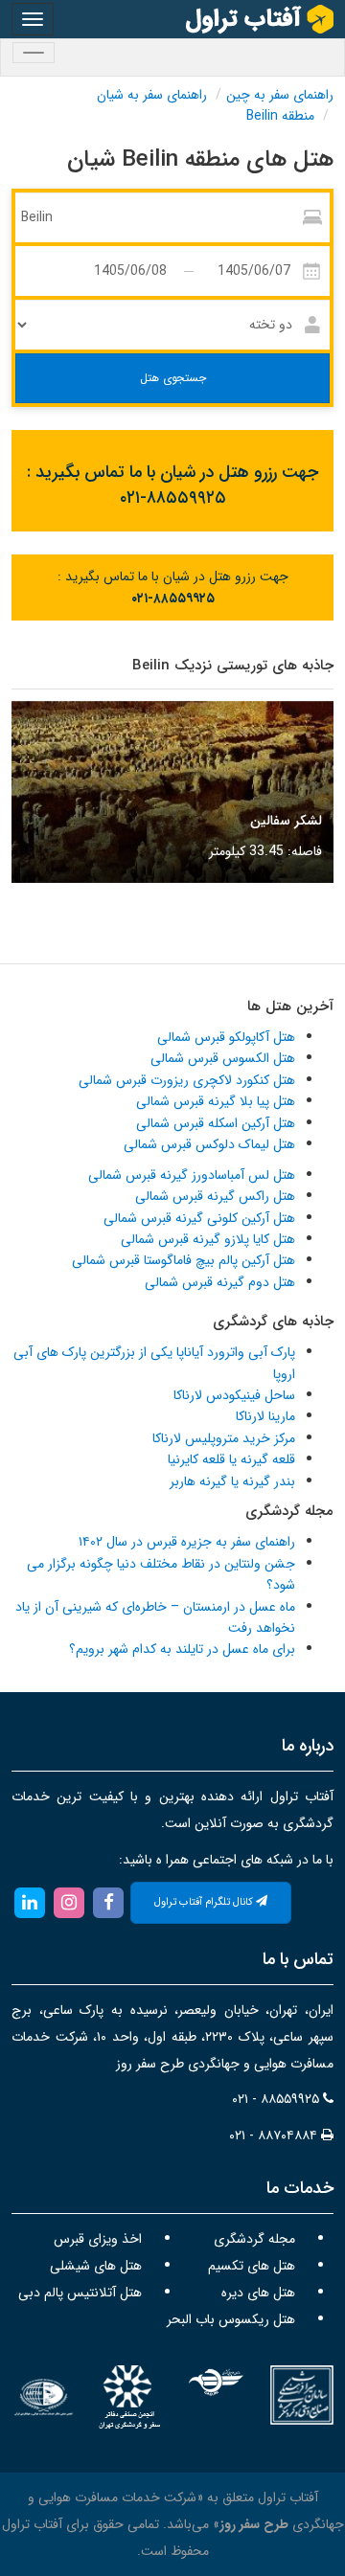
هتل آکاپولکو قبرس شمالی (226, 1037)
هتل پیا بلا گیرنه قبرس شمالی (216, 1101)
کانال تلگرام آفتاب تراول (205, 1902)
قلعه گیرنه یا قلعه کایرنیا (231, 1459)
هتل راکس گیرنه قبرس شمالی (215, 1196)
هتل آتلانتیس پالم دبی (80, 2293)
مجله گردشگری (254, 2239)
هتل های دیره (258, 2293)
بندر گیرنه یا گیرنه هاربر (232, 1481)
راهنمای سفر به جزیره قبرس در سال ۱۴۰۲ (187, 1542)
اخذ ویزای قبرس (98, 2239)
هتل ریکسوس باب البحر (231, 2319)
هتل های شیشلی (96, 2266)
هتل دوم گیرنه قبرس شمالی (220, 1282)
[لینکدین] (29, 1902)
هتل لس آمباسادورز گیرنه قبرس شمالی (192, 1175)
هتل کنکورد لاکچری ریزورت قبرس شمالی (187, 1080)
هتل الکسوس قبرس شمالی (223, 1058)
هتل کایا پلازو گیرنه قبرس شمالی (208, 1239)
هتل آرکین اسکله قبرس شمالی (216, 1123)
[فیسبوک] (109, 1902)
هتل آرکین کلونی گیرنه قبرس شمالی (199, 1218)
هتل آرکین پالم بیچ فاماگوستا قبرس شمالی (184, 1260)
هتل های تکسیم (252, 2266)
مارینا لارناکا (265, 1416)
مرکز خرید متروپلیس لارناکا (224, 1438)
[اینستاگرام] (69, 1902)
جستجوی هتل (173, 378)
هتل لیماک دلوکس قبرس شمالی (209, 1144)
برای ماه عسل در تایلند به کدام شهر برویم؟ (182, 1649)
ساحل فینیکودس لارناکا (234, 1395)
